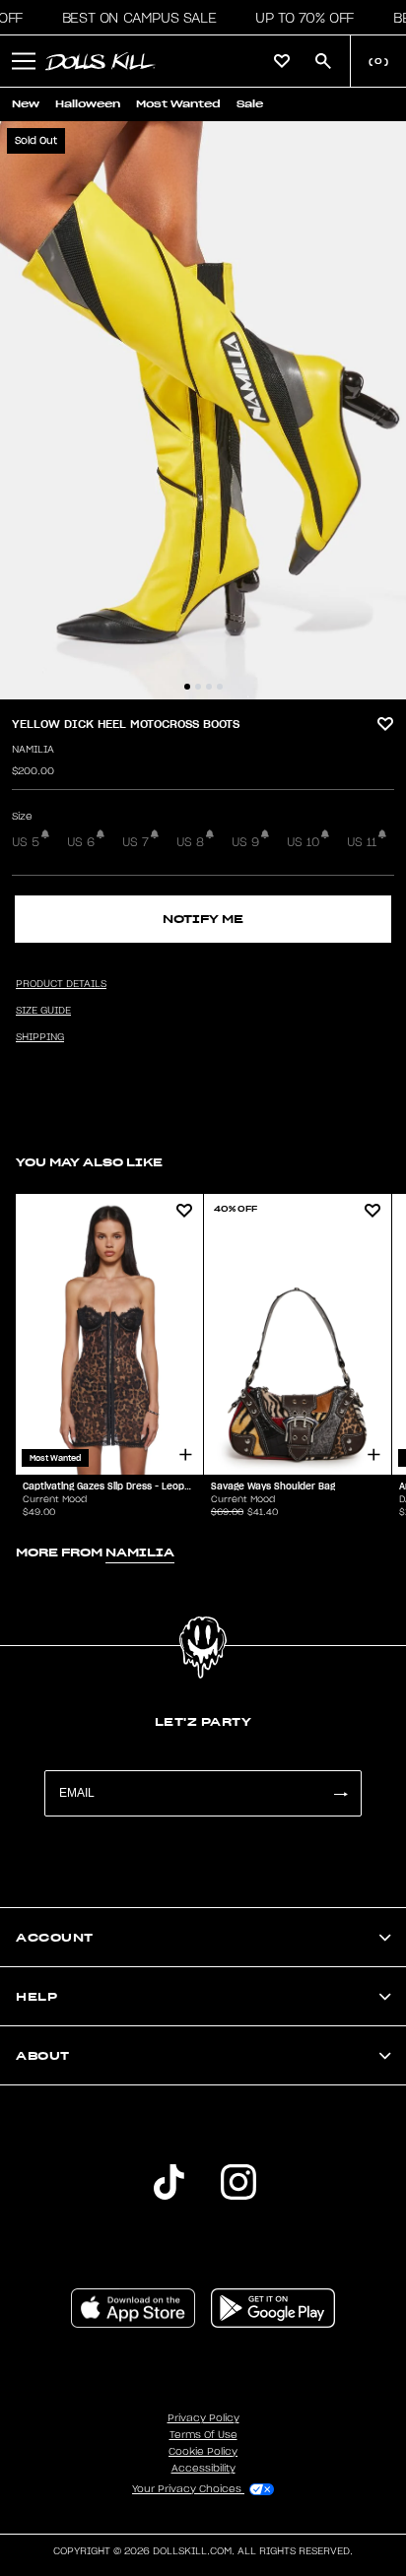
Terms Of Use (203, 2435)
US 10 (303, 842)
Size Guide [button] (43, 1011)
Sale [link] (250, 104)
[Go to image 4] (220, 687)
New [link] (26, 104)
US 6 (81, 842)
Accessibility (203, 2469)
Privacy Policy (203, 2418)
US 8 (190, 842)
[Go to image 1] (187, 687)
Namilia (33, 750)
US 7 (135, 842)
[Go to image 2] (198, 687)
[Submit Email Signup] (340, 1793)
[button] (134, 18)
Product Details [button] (61, 984)
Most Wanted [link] (178, 104)
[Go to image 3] (209, 687)
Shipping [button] (40, 1037)
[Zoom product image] (203, 410)
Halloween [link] (88, 104)
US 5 (26, 842)
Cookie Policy (203, 2452)
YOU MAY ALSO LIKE (89, 1162)
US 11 (362, 842)
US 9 (245, 842)
